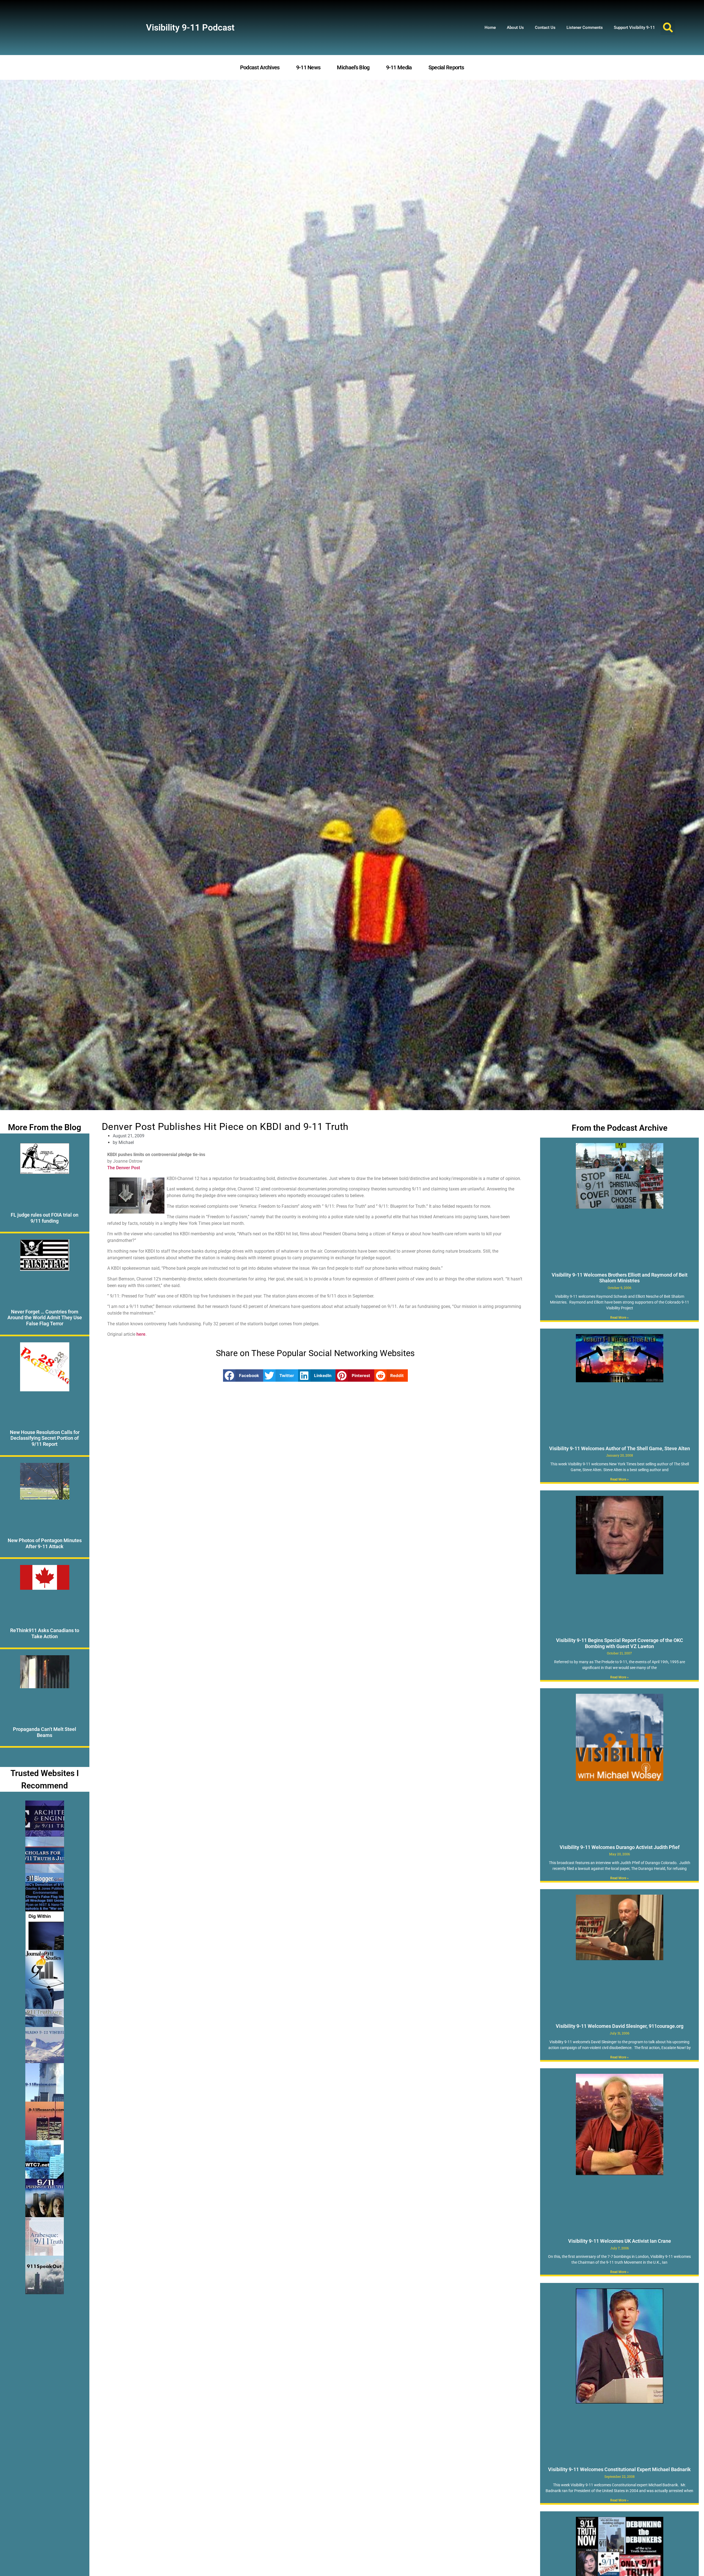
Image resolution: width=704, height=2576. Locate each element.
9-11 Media (399, 67)
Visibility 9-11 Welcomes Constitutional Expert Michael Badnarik (619, 2469)
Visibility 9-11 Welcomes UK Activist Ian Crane (620, 2241)
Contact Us (545, 28)
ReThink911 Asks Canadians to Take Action (45, 1633)
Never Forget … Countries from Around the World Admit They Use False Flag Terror (45, 1318)
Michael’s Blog (353, 67)
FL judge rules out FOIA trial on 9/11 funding (45, 1218)
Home (490, 28)
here (141, 1334)
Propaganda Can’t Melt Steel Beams (45, 1732)
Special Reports (446, 67)
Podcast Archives (260, 67)
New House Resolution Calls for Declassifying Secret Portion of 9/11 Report (45, 1438)
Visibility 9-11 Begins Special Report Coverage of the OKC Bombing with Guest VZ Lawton (620, 1643)
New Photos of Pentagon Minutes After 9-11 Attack (45, 1543)
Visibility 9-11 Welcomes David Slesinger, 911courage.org (620, 2026)
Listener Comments (585, 28)
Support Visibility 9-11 (634, 28)
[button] (668, 28)
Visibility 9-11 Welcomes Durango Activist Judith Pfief (620, 1847)
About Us (515, 28)
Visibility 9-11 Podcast (190, 28)
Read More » (619, 1318)
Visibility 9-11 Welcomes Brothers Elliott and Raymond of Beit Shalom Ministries (620, 1278)
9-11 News (308, 67)
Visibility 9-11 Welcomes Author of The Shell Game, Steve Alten (620, 1448)
